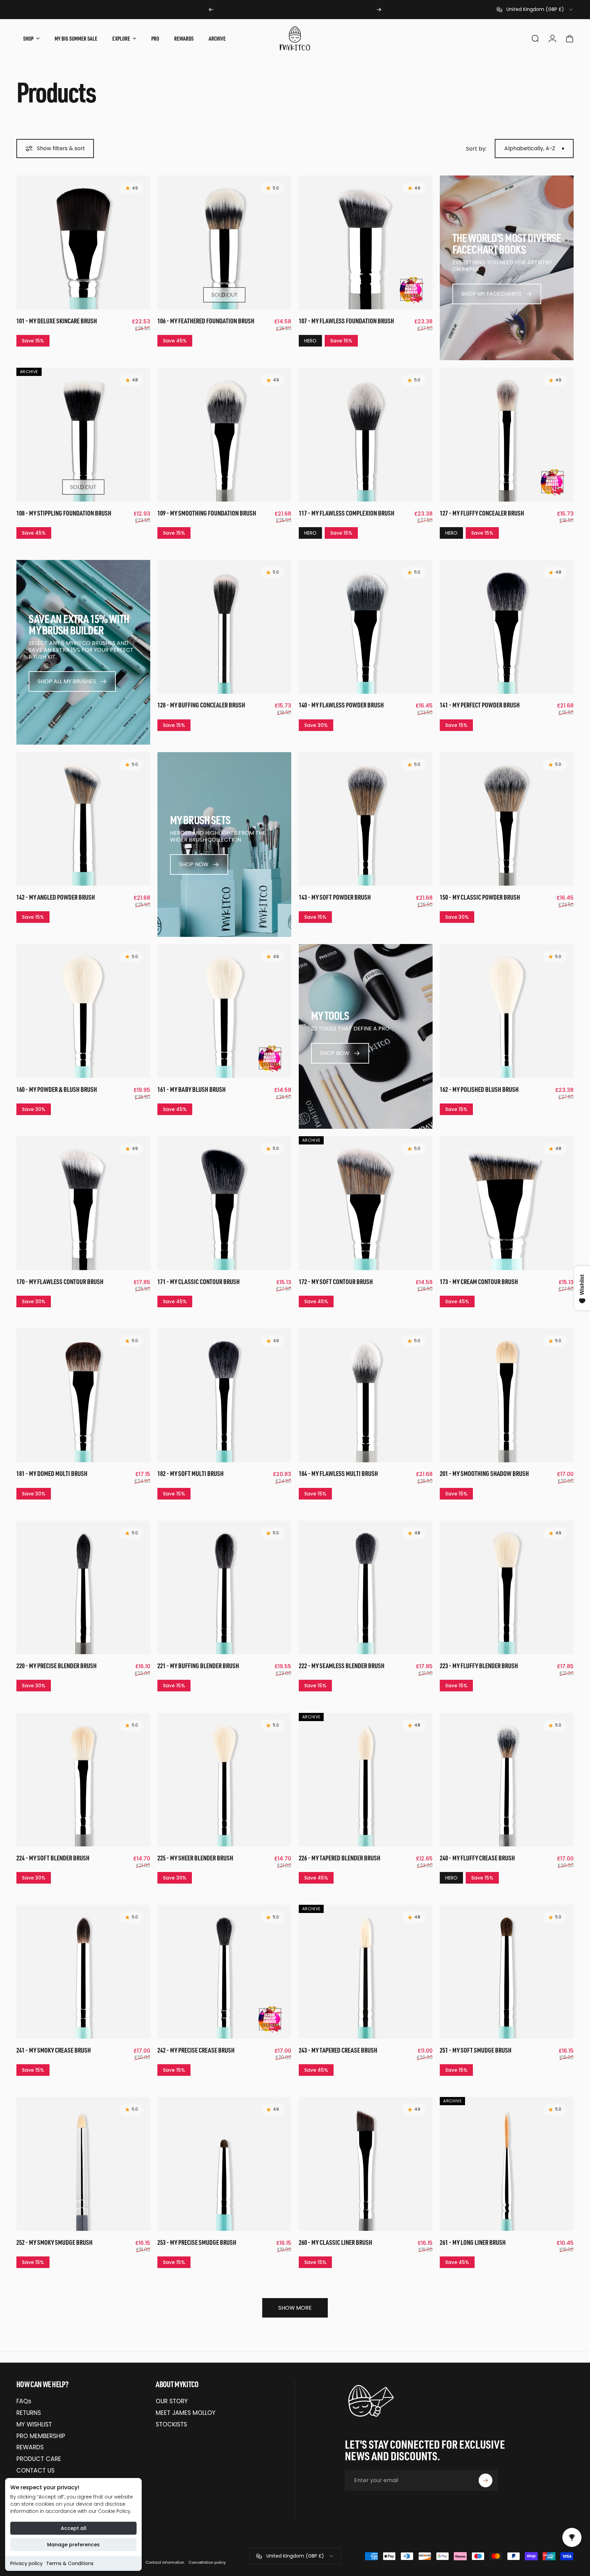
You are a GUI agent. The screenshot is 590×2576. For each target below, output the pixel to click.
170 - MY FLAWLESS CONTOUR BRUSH (60, 1282)
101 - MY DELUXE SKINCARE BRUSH (57, 321)
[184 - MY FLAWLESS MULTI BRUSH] (366, 1395)
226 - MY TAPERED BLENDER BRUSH (340, 1858)
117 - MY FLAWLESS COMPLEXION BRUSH (347, 513)
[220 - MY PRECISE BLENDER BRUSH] (83, 1588)
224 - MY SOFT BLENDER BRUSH (53, 1858)
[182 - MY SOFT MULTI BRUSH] (224, 1395)
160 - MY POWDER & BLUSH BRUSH (57, 1089)
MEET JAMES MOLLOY (186, 2413)
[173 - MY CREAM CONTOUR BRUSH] (507, 1203)
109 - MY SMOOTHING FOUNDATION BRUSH (207, 513)
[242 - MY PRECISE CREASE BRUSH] (224, 1972)
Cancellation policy (207, 2562)
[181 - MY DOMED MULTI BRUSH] (83, 1395)
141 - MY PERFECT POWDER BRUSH (480, 705)
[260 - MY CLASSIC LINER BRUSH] (366, 2164)
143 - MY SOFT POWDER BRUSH (335, 897)
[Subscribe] (486, 2480)
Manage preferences (73, 2545)
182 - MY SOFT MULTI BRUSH (191, 1473)
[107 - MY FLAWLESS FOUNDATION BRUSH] (366, 242)
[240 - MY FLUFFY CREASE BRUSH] (507, 1780)
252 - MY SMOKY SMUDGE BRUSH (54, 2242)
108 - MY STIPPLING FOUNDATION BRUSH (64, 513)
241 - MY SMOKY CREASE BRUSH (54, 2050)
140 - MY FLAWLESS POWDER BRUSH (341, 705)
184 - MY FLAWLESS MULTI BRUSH (338, 1473)
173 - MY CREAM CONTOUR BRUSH (479, 1282)
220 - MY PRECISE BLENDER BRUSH (57, 1666)
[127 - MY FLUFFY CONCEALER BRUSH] (507, 435)
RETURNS (29, 2413)
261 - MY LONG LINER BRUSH (473, 2242)
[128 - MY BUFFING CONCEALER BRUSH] (224, 627)
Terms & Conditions (70, 2563)
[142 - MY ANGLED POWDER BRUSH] (83, 819)
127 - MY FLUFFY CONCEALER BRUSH (482, 513)
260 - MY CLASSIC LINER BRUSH (335, 2242)
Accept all (74, 2528)
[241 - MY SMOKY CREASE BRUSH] (83, 1972)
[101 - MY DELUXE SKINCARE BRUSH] (83, 242)
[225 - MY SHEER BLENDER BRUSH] (224, 1780)
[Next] (379, 10)
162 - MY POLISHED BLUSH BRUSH (479, 1089)
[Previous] (211, 10)
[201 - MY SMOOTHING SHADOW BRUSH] (507, 1395)
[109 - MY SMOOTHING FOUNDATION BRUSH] (224, 435)
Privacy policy (26, 2563)
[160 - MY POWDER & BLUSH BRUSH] (83, 1011)
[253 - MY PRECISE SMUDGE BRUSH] (224, 2164)
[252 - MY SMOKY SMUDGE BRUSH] (83, 2164)
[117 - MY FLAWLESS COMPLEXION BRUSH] (366, 435)
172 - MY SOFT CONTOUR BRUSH (336, 1282)
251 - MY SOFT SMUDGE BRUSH (476, 2050)
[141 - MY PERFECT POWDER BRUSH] (507, 627)
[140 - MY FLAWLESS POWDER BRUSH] (366, 627)
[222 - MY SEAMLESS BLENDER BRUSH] (366, 1588)
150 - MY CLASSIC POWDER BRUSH (480, 897)
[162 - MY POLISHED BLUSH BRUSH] (507, 1011)
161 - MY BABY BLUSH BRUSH (192, 1089)
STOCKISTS (171, 2425)
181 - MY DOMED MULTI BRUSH (52, 1473)
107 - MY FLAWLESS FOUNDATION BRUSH (346, 321)
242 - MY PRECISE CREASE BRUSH (196, 2050)
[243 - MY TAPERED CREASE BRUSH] (366, 1972)
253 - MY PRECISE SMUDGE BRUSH (197, 2242)
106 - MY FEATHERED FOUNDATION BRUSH (206, 321)
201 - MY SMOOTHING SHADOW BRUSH (484, 1473)
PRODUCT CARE (39, 2459)
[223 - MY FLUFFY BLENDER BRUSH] (507, 1588)
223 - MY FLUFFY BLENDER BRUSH (479, 1666)
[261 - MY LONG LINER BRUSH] (507, 2164)
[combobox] (535, 10)
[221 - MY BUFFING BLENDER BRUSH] (224, 1588)
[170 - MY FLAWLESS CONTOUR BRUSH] (83, 1203)
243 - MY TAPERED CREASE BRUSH (338, 2050)
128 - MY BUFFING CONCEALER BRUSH (201, 705)
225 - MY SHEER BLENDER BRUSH (195, 1858)
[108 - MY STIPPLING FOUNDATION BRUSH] (83, 435)
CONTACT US (36, 2471)
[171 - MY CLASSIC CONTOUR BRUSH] (224, 1203)
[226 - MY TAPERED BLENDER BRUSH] (366, 1780)
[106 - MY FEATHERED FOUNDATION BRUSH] (224, 242)
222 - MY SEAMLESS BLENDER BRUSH (342, 1666)
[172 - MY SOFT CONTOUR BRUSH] (366, 1203)
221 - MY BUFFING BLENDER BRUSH (198, 1666)
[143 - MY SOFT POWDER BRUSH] (366, 819)
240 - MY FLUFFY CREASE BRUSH (477, 1858)
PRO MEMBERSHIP (41, 2436)
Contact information (165, 2562)
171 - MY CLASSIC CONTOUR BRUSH (199, 1282)
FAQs (24, 2402)
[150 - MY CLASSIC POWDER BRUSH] (507, 819)
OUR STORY (172, 2402)
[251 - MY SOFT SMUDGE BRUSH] (507, 1972)
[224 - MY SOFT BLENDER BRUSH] (83, 1780)
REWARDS (30, 2448)
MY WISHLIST (34, 2425)
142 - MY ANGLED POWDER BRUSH (56, 897)
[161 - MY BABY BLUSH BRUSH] (224, 1011)
